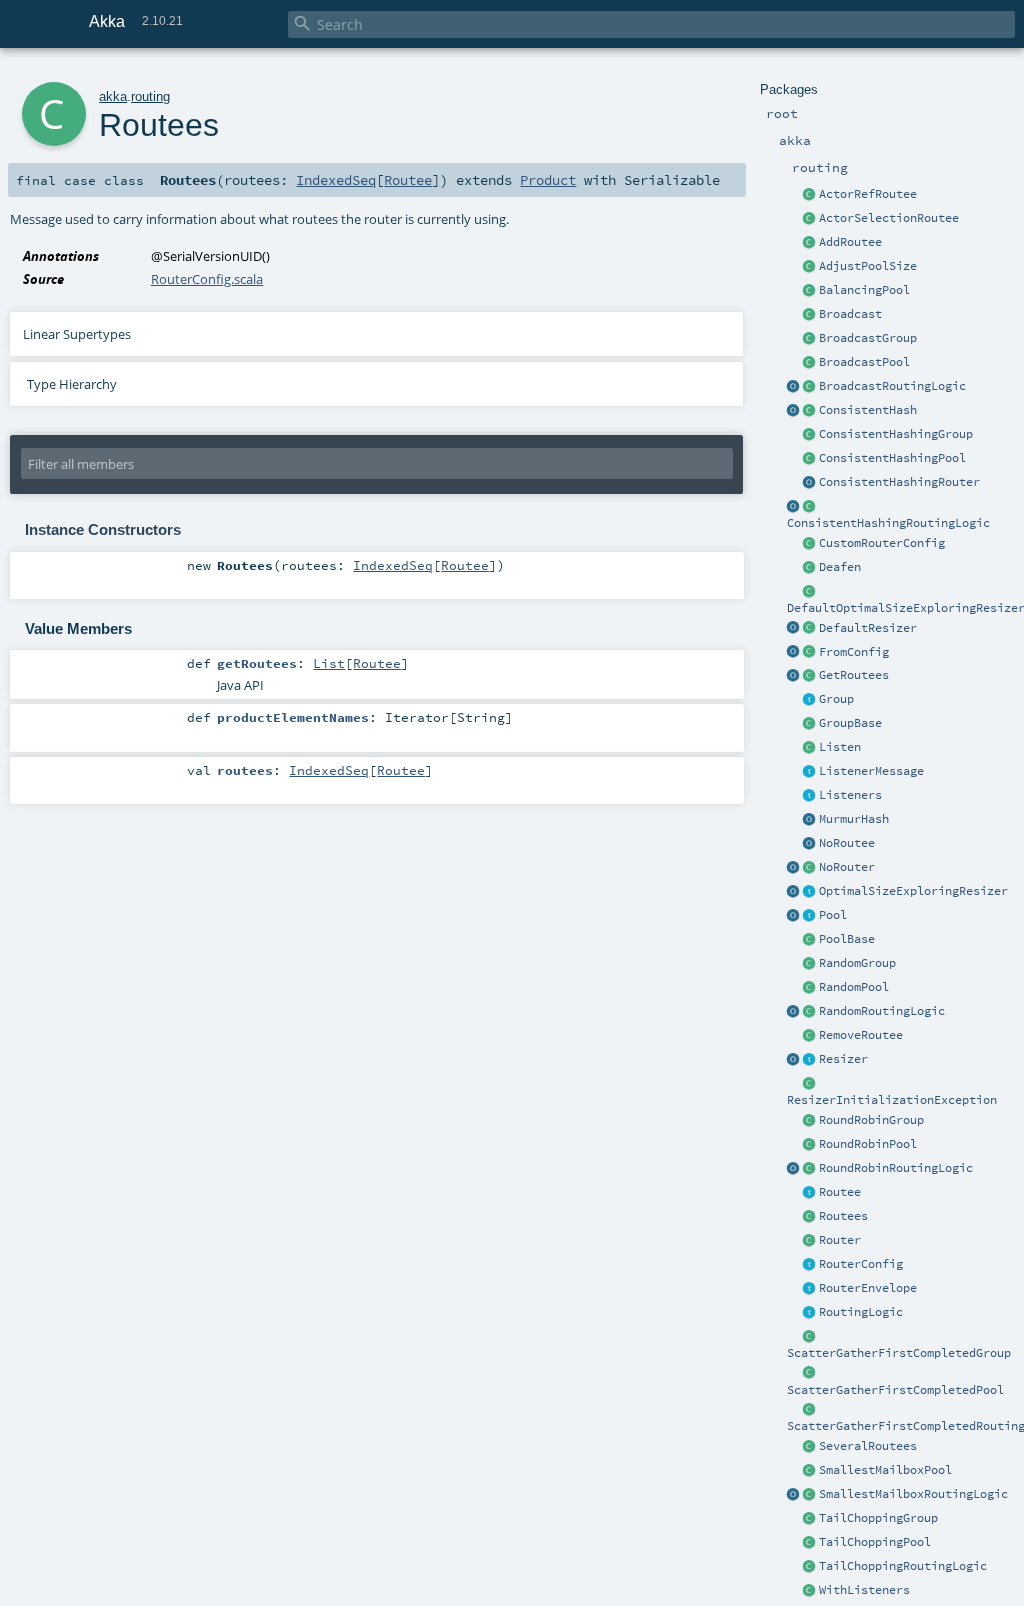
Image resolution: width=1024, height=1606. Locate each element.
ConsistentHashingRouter (899, 482)
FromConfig (854, 652)
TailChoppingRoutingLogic (903, 1566)
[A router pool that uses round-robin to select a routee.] (810, 1145)
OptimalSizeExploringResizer (913, 891)
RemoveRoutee (861, 1035)
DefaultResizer (868, 628)
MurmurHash (854, 819)
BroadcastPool (864, 362)
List (329, 663)
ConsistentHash (868, 410)
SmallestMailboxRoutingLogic (913, 1494)
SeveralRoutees (868, 1446)
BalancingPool (864, 290)
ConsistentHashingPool (892, 458)
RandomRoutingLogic (882, 1011)
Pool (833, 915)
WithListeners (864, 1590)
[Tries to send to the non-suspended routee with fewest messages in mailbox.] (810, 1495)
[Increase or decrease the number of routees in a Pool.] (810, 267)
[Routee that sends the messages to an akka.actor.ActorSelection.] (810, 219)
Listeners (850, 795)
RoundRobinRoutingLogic (896, 1168)
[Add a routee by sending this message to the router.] (810, 243)
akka (113, 96)
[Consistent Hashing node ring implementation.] (810, 411)
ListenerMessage (871, 771)
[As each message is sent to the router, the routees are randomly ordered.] (810, 1567)
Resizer (843, 1059)
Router (840, 1240)
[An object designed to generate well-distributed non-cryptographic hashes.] (810, 820)
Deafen (840, 567)
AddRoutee (850, 242)
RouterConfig (861, 1264)
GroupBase (850, 723)
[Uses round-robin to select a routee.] (810, 1169)
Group (836, 699)
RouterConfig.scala (207, 279)
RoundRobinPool (868, 1144)
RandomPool (854, 987)
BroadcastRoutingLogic (892, 386)
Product (548, 180)
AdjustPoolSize (868, 266)
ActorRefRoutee (868, 194)
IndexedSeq (336, 180)
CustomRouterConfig (882, 543)
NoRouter (847, 867)
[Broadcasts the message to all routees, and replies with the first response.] (810, 1410)
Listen (840, 747)
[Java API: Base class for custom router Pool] (810, 940)
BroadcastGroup (868, 338)
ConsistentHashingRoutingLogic (888, 523)
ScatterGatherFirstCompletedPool (895, 1390)
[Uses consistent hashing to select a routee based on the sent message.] (810, 507)
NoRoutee (847, 843)
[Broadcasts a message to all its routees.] (810, 387)
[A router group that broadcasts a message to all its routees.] (810, 339)
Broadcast (850, 314)
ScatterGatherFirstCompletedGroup (899, 1353)
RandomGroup (857, 963)
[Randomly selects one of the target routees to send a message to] (810, 1012)
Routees (843, 1216)
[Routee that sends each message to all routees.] (810, 1447)
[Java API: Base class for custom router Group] (810, 724)
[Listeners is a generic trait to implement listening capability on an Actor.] (810, 796)
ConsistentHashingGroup (896, 434)
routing (150, 96)
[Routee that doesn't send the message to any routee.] (810, 844)
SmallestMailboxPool (885, 1470)
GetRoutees (854, 675)
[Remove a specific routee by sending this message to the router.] (810, 1036)
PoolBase (847, 939)
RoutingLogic (861, 1312)
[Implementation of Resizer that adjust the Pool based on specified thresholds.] (810, 629)
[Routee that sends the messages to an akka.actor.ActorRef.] (810, 195)
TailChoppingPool (875, 1542)
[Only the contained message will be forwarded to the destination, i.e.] (810, 1289)
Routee (840, 1192)
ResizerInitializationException (892, 1100)
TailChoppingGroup (878, 1518)
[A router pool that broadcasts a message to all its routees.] (810, 363)
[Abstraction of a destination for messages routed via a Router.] (810, 1193)
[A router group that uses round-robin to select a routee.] (810, 1121)
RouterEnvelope (868, 1288)
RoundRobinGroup (871, 1120)
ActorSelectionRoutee (889, 218)
